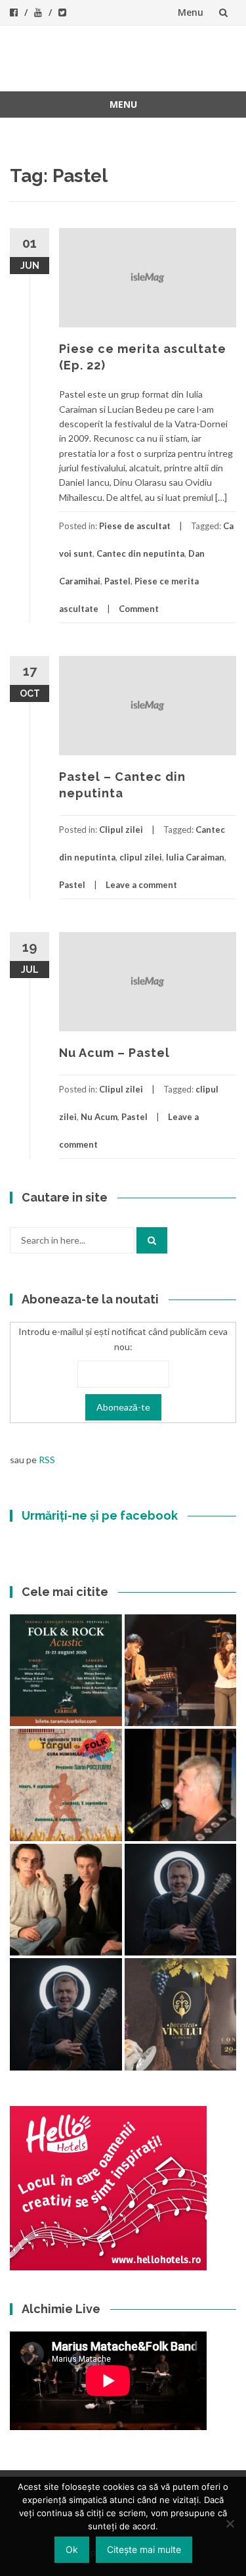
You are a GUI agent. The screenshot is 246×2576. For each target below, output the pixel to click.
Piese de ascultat (135, 526)
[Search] (152, 1240)
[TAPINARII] (66, 2014)
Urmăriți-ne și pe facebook (100, 1515)
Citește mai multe (144, 2549)
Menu (191, 12)
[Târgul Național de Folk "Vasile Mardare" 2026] (66, 1785)
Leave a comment (141, 885)
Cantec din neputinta (140, 553)
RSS (47, 1460)
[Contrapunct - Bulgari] (181, 1900)
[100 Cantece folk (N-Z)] (66, 1900)
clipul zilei (141, 857)
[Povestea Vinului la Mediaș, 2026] (181, 2014)
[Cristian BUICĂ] (181, 1785)
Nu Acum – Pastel (114, 1053)
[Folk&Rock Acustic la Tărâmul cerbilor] (66, 1671)
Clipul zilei (121, 830)
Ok (72, 2549)
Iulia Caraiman (195, 857)
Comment (139, 609)
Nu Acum (99, 1117)
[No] (230, 2523)
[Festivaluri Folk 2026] (181, 1671)
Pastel (117, 581)
